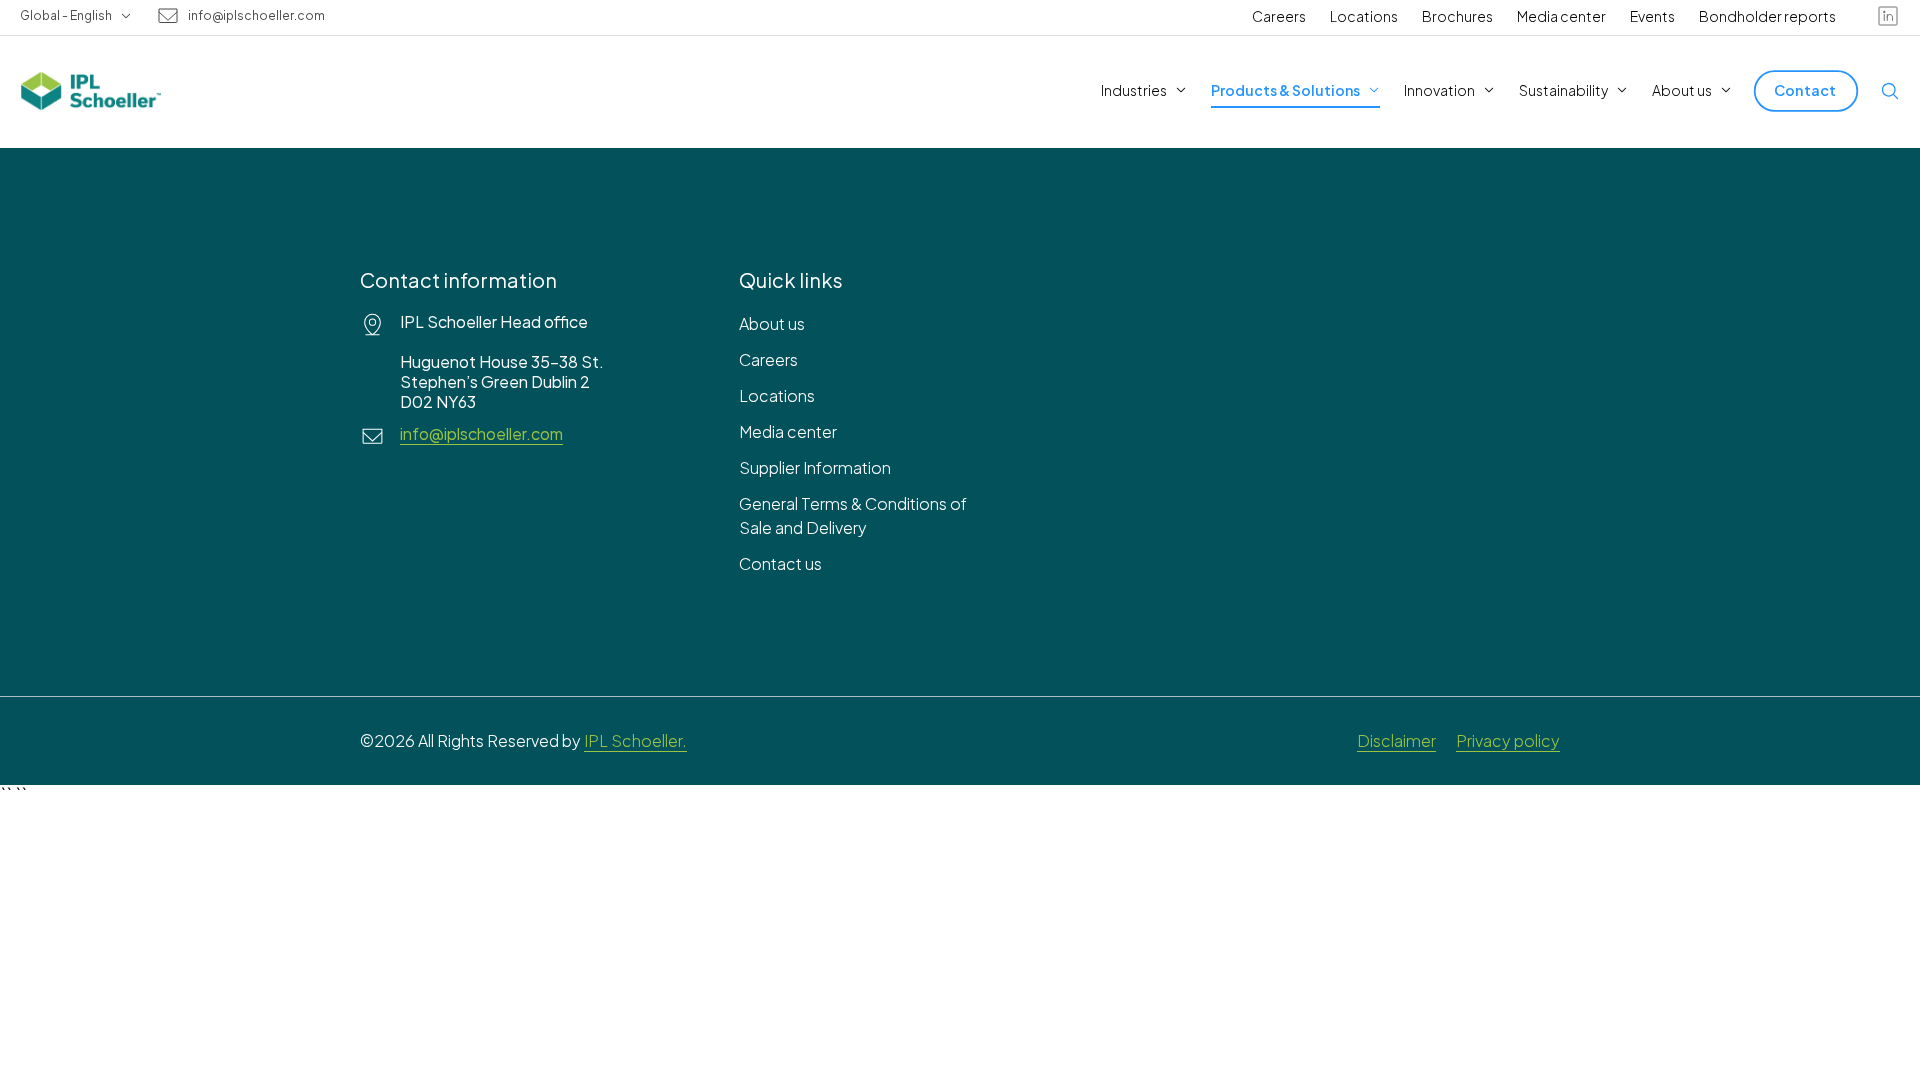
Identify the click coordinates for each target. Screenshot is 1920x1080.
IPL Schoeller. (635, 740)
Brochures (1457, 16)
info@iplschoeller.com (256, 16)
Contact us (780, 563)
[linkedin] (1888, 16)
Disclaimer (1396, 740)
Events (1652, 16)
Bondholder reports (1767, 16)
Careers (1279, 16)
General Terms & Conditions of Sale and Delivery (853, 515)
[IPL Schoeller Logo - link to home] (91, 91)
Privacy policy (1508, 740)
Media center (1561, 16)
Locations (1364, 16)
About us (772, 323)
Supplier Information (815, 467)
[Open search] (1890, 91)
